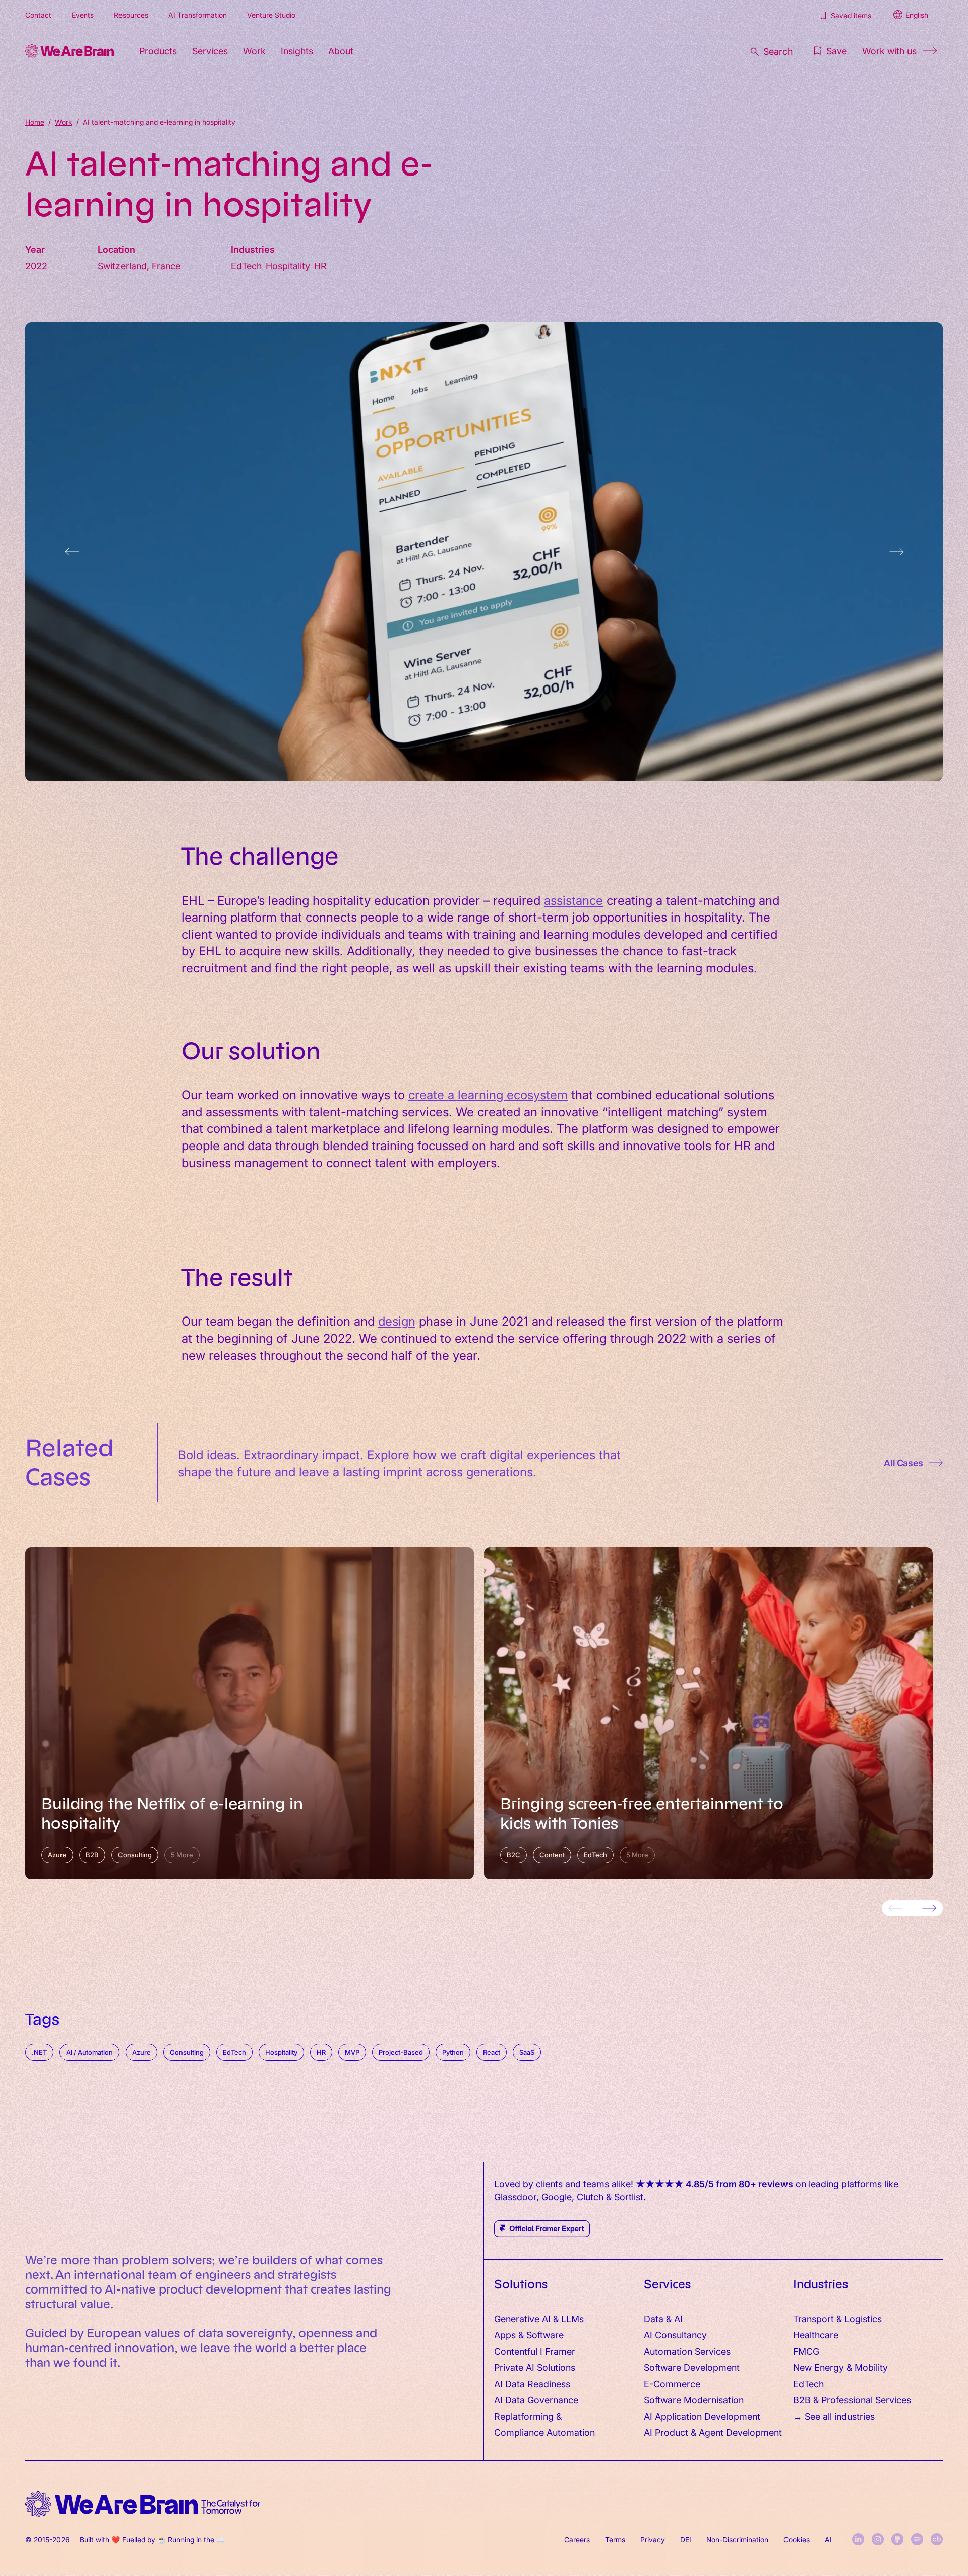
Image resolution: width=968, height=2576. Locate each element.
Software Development (692, 2367)
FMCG (806, 2351)
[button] (829, 51)
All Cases (903, 1463)
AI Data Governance (536, 2400)
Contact (38, 15)
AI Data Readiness (532, 2384)
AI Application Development (702, 2416)
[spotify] (917, 2539)
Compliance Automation (544, 2432)
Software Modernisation (694, 2400)
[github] (897, 2539)
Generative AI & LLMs (539, 2319)
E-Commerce (672, 2384)
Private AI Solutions (535, 2367)
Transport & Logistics (837, 2319)
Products (158, 51)
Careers (577, 2539)
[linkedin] (858, 2539)
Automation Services (687, 2351)
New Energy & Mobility (840, 2367)
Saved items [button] (851, 15)
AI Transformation (198, 15)
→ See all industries (834, 2416)
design (397, 1320)
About (341, 51)
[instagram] (878, 2539)
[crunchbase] (937, 2539)
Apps (505, 2335)
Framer (560, 2351)
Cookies (797, 2539)
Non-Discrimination (737, 2539)
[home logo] (143, 2505)
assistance (573, 900)
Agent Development (740, 2432)
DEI (686, 2539)
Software (545, 2335)
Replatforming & (529, 2416)
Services (210, 51)
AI (828, 2539)
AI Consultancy (675, 2335)
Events (83, 15)
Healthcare (816, 2335)
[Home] (70, 51)
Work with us (889, 51)
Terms (615, 2539)
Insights (297, 51)
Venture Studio (271, 15)
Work (254, 51)
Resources (131, 15)
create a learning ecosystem (488, 1094)
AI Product (666, 2432)
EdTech (808, 2384)
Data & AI (663, 2319)
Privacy (653, 2539)
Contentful (516, 2351)
